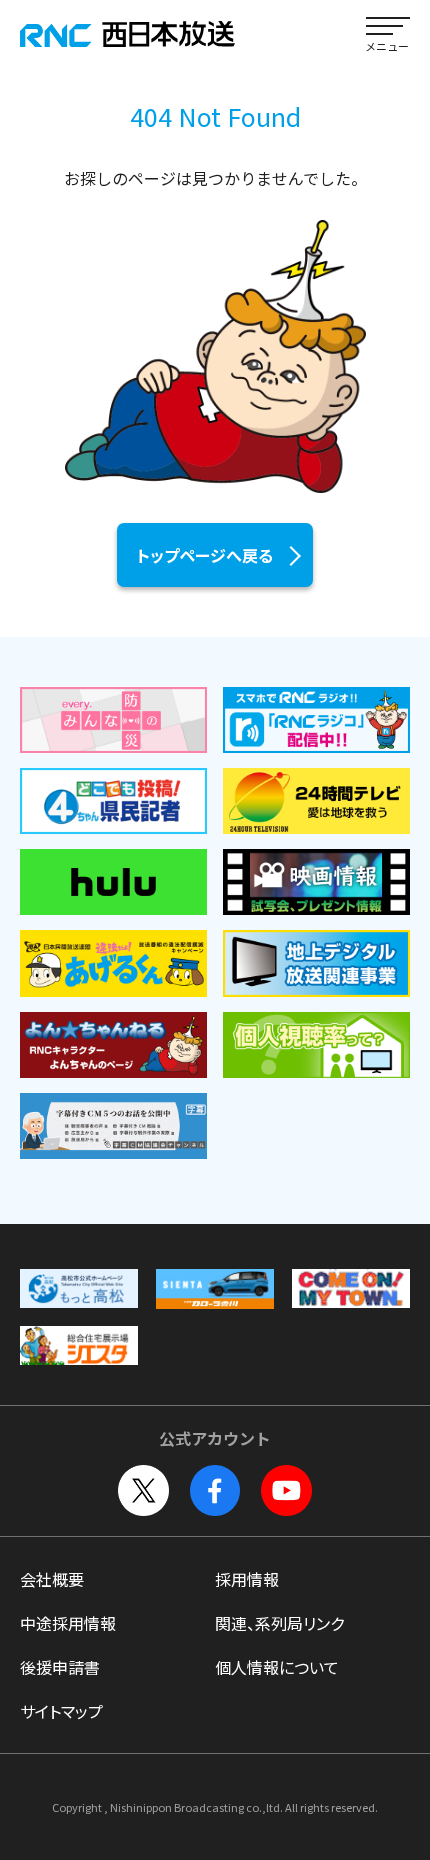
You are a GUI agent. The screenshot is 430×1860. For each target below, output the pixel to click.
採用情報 (247, 1579)
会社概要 (52, 1579)
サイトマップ (61, 1711)
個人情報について (277, 1667)
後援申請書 (60, 1667)
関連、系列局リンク (279, 1623)
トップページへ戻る (205, 555)
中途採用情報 (68, 1623)
